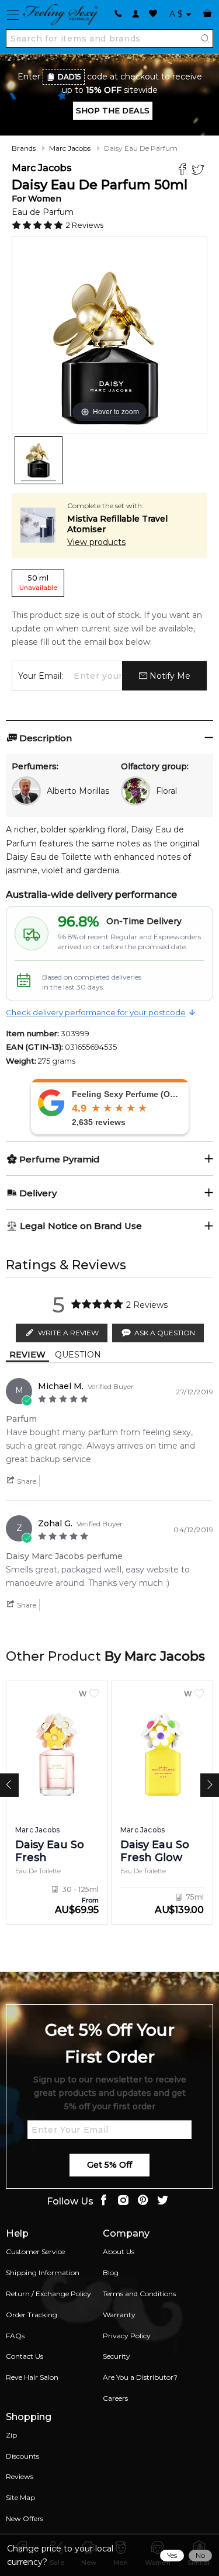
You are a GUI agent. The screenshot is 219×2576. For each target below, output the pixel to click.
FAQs (15, 2336)
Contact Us (25, 2356)
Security (117, 2356)
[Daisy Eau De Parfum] (39, 460)
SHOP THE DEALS (113, 110)
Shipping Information (43, 2273)
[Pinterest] (143, 2201)
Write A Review (68, 1333)
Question (78, 1355)
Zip (11, 2435)
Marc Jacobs (70, 148)
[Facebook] (184, 171)
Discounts (22, 2456)
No (200, 2555)
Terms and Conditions (139, 2294)
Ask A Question (165, 1333)
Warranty (119, 2315)
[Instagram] (123, 2201)
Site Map (20, 2497)
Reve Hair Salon (32, 2377)
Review (27, 1355)
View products (96, 542)
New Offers (25, 2518)
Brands (24, 148)
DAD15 (69, 77)
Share (26, 1481)
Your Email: (41, 676)
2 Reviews (85, 225)
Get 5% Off (109, 2165)
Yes (172, 2555)
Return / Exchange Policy (48, 2294)
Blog (111, 2273)
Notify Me (169, 676)
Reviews (20, 2476)
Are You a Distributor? (140, 2377)
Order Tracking (32, 2315)
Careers (115, 2398)
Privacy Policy (127, 2336)
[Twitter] (199, 171)
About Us (119, 2252)
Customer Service (35, 2252)
